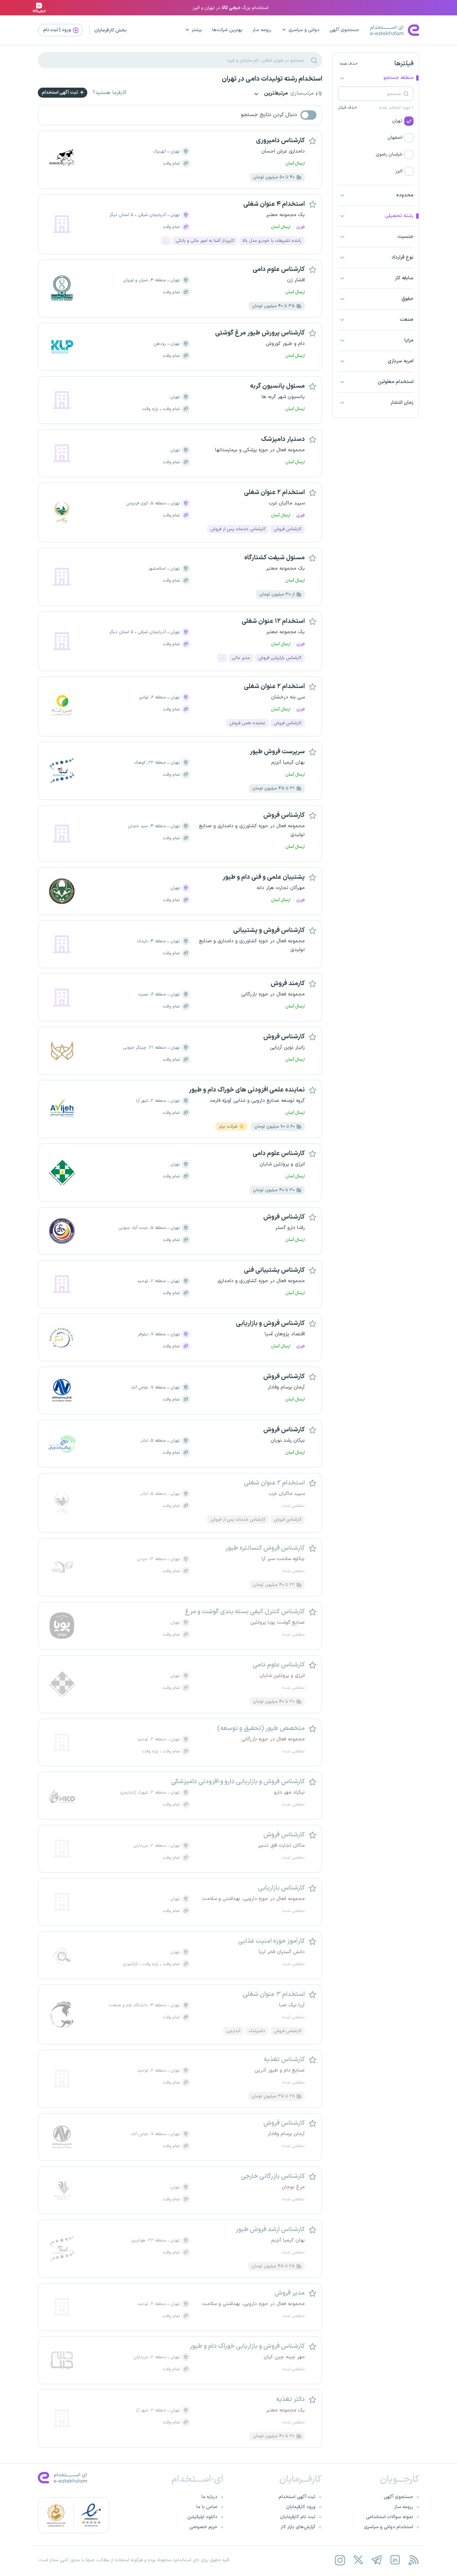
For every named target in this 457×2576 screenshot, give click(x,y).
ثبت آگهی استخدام (60, 92)
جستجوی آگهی (344, 30)
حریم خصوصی (203, 2527)
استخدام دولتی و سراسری (389, 2527)
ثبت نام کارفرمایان (298, 2517)
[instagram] (340, 2560)
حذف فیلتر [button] (347, 108)
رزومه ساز (262, 30)
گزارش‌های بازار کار (298, 2527)
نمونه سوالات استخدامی (390, 2517)
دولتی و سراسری (304, 30)
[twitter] (358, 2560)
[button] (376, 121)
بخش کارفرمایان (111, 30)
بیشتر (197, 30)
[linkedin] (395, 2560)
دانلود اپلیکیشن (202, 2517)
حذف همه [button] (349, 64)
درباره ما (209, 2497)
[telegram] (377, 2560)
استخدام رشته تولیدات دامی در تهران (272, 79)
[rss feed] (413, 2560)
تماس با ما (207, 2507)
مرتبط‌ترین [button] (275, 94)
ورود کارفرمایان (301, 2507)
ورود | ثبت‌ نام (58, 30)
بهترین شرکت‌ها (227, 30)
